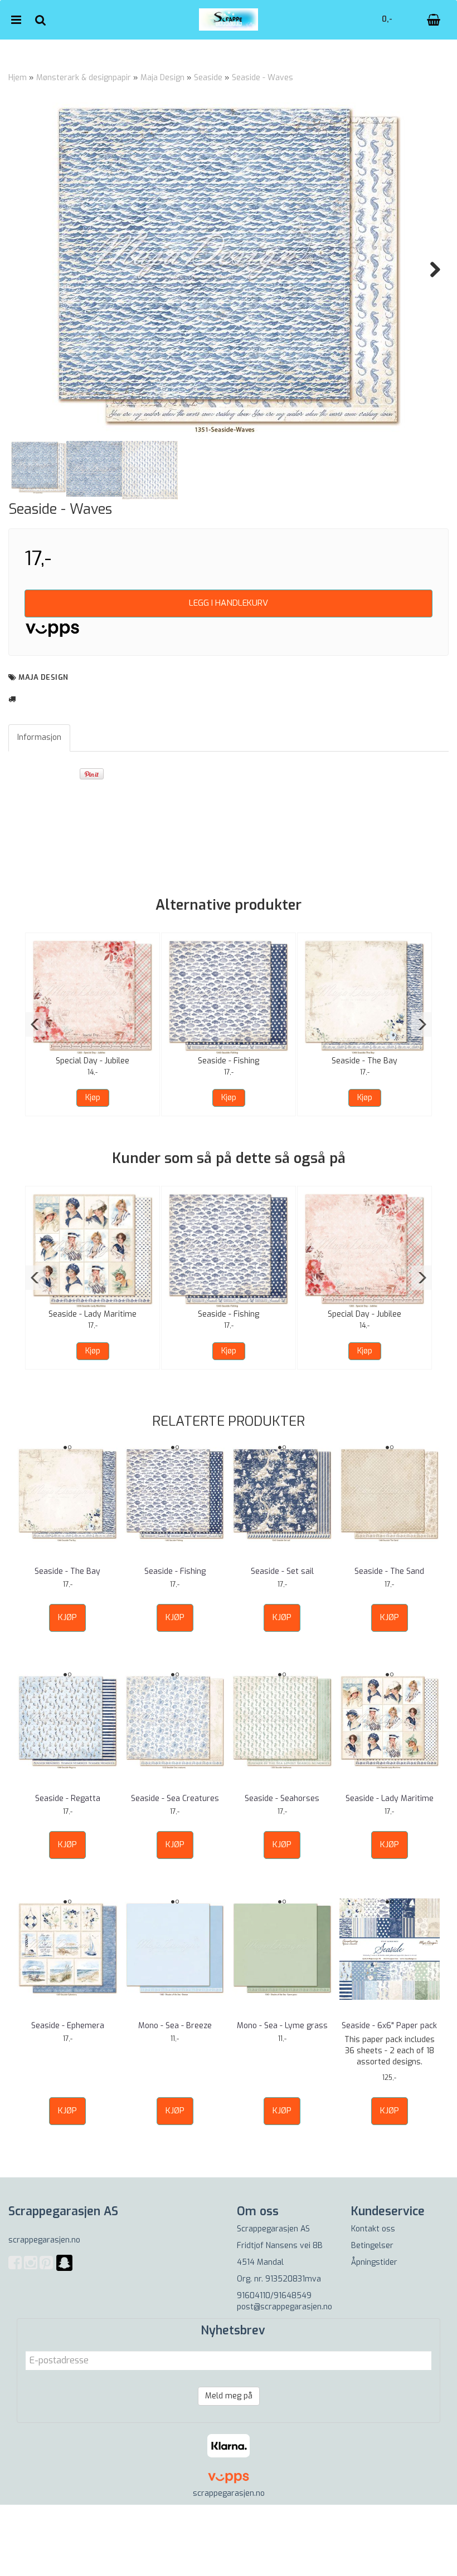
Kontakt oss (373, 2229)
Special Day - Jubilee (93, 1061)
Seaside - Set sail (282, 1571)
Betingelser (372, 2246)
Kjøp (93, 1098)
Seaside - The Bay (364, 1061)
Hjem (18, 78)
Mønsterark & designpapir (84, 78)
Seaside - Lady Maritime (93, 1314)
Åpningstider (374, 2262)
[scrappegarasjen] (64, 2270)
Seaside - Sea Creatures (175, 1799)
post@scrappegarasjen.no (285, 2307)
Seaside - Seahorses (282, 1799)
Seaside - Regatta (68, 1799)
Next (430, 269)
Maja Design (162, 78)
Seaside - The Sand (389, 1571)
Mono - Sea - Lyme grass (282, 2026)
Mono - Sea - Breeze (175, 2026)
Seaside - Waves (262, 78)
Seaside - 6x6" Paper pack (389, 2026)
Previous (27, 269)
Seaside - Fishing (229, 1061)
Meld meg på (229, 2396)
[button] (35, 1024)
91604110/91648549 (274, 2296)
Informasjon (39, 737)
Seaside (208, 78)
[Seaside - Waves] (229, 269)
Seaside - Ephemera (68, 2026)
